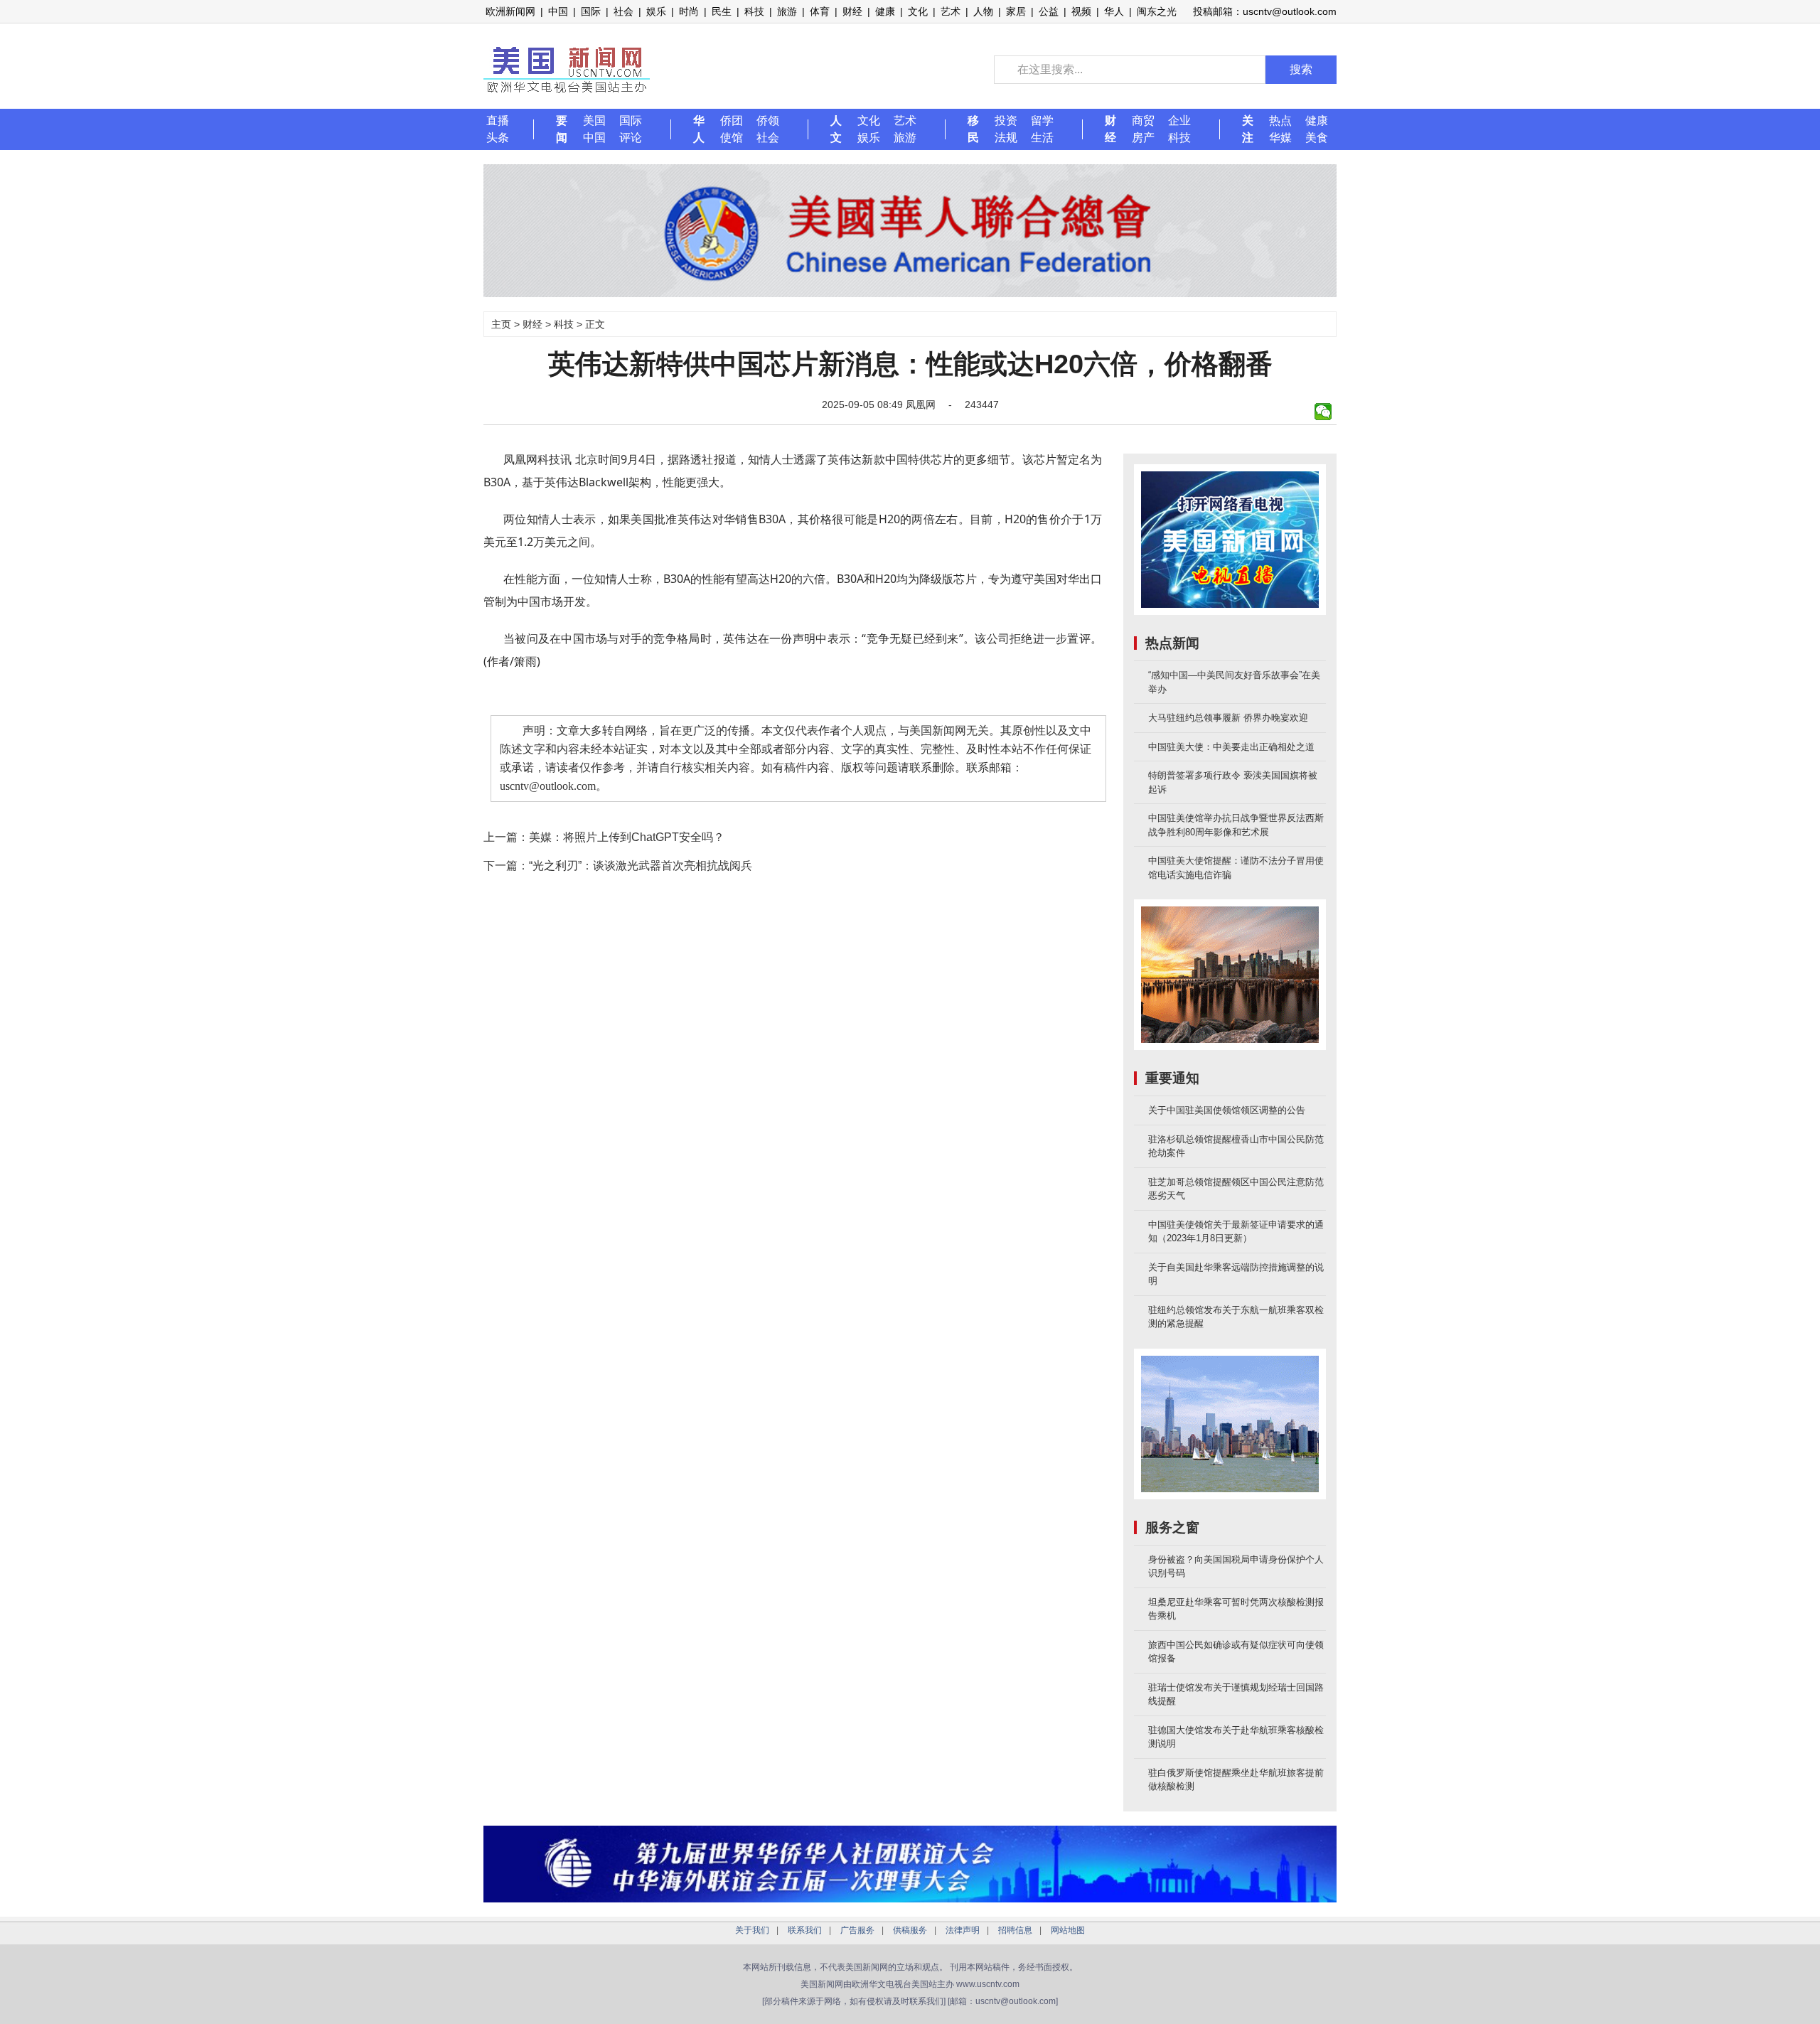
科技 (754, 11)
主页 (501, 324)
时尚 (689, 11)
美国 (594, 121)
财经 (852, 11)
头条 (498, 138)
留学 (1042, 121)
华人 (1114, 11)
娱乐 (656, 11)
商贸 (1143, 121)
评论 (631, 138)
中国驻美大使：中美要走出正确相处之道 (1231, 747)
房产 (1143, 138)
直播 (498, 121)
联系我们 (805, 1930)
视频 (1081, 11)
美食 (1317, 138)
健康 (885, 11)
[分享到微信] (1323, 412)
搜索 (1301, 69)
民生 (722, 11)
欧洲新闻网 (510, 11)
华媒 (1280, 138)
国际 (591, 11)
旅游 (787, 11)
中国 (558, 11)
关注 (1248, 129)
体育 (820, 11)
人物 (983, 11)
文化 (918, 11)
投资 (1006, 121)
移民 (973, 129)
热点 (1280, 121)
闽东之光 (1157, 11)
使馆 (732, 138)
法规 (1006, 138)
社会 (623, 11)
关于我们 (752, 1930)
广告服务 (857, 1930)
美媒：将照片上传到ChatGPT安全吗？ (627, 837)
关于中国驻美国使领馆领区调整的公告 (1227, 1110)
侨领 (768, 121)
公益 (1049, 11)
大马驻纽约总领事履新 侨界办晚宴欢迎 (1228, 718)
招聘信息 (1015, 1930)
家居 (1016, 11)
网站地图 (1068, 1930)
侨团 (732, 121)
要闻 (562, 129)
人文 (836, 129)
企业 (1179, 121)
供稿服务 (910, 1930)
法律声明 (963, 1930)
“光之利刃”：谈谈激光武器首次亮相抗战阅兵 (641, 866)
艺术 (951, 11)
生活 (1042, 138)
